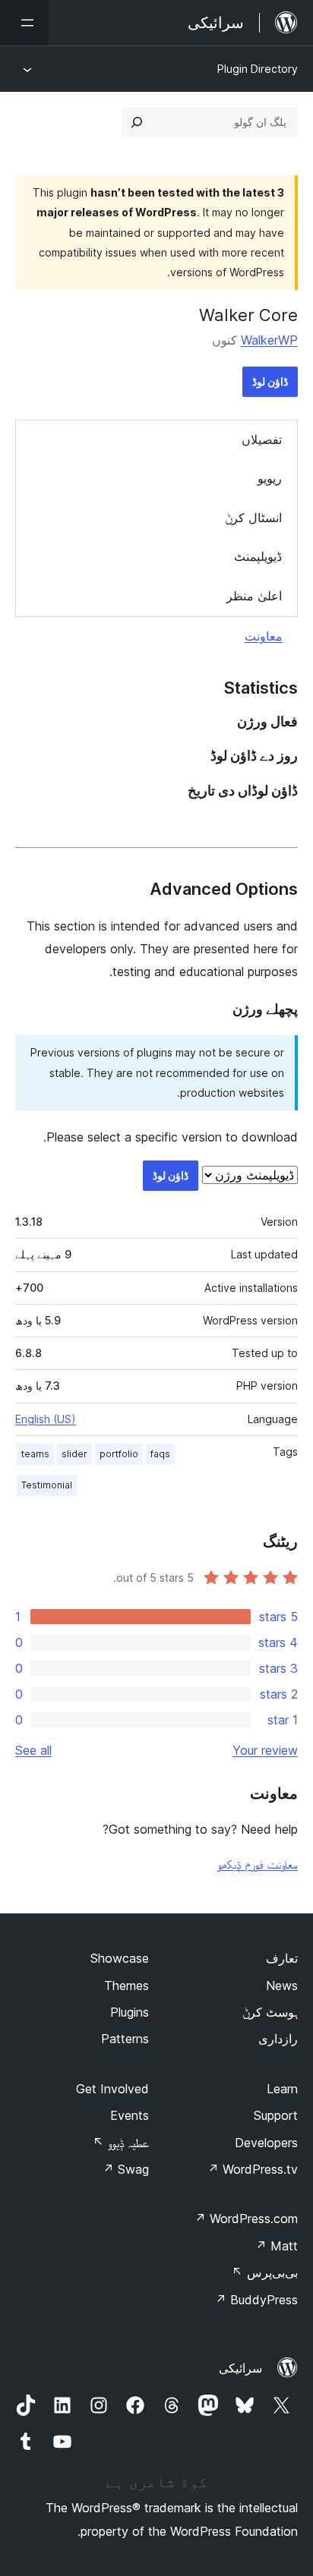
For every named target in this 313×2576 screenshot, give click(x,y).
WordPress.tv (253, 2169)
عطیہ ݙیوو (121, 2143)
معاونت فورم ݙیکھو (258, 1864)
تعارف (282, 1958)
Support (276, 2115)
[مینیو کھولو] (24, 23)
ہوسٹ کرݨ (270, 2012)
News (282, 1986)
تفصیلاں (262, 439)
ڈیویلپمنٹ (258, 556)
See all (33, 1750)
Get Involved (112, 2089)
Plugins (130, 2012)
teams (35, 1454)
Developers (266, 2143)
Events (130, 2115)
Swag (126, 2169)
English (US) (46, 1419)
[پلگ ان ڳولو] (137, 122)
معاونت (264, 636)
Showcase (120, 1958)
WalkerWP (269, 340)
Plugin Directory (258, 69)
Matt (277, 2246)
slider (74, 1454)
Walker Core (248, 315)
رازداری (278, 2039)
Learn (282, 2089)
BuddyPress (256, 2300)
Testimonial (47, 1485)
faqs (160, 1454)
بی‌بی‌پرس (265, 2272)
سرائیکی (240, 2368)
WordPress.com (246, 2219)
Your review (265, 1750)
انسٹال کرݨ (253, 518)
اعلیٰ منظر (254, 596)
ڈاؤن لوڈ (270, 381)
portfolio (119, 1454)
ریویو (270, 478)
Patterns (125, 2039)
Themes (126, 1986)
